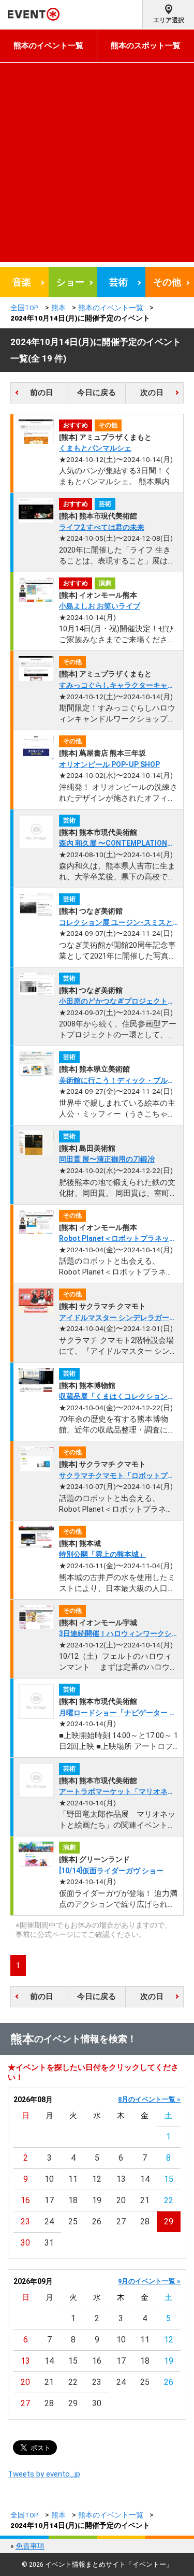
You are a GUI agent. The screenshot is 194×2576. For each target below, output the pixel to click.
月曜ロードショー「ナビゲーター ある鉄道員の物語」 (118, 1713)
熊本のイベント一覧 (48, 46)
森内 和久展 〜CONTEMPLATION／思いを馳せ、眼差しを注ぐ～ (117, 844)
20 (121, 2200)
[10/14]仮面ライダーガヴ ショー (111, 1871)
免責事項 (30, 2546)
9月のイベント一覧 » (149, 2281)
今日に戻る (96, 393)
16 (25, 2200)
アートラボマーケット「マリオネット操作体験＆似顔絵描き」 (117, 1792)
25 (73, 2222)
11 (73, 2179)
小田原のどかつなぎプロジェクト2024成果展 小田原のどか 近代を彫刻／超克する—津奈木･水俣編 (115, 1002)
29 (169, 2222)
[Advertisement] (97, 165)
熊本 (58, 308)
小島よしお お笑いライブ (100, 606)
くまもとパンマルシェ (95, 448)
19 (97, 2200)
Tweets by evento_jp (44, 2474)
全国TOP (25, 308)
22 (169, 2200)
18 (73, 2200)
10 (49, 2179)
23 (25, 2222)
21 (145, 2200)
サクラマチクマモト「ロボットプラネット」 (117, 1476)
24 (49, 2222)
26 (97, 2222)
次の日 (152, 393)
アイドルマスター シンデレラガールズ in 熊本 (118, 1318)
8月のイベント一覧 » (149, 2099)
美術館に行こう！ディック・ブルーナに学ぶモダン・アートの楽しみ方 (117, 1081)
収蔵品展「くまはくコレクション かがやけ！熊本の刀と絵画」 (117, 1397)
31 (49, 2243)
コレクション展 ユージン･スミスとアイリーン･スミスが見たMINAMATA (116, 923)
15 (169, 2179)
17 (49, 2200)
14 (145, 2179)
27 (121, 2222)
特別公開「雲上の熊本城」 (102, 1554)
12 (97, 2179)
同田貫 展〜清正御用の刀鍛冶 (107, 1159)
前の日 (42, 393)
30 (25, 2243)
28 (145, 2222)
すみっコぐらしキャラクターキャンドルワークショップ (117, 686)
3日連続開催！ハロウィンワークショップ (115, 1634)
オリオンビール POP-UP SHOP (109, 764)
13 (121, 2179)
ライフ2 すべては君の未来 (102, 527)
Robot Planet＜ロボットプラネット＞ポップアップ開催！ (118, 1239)
